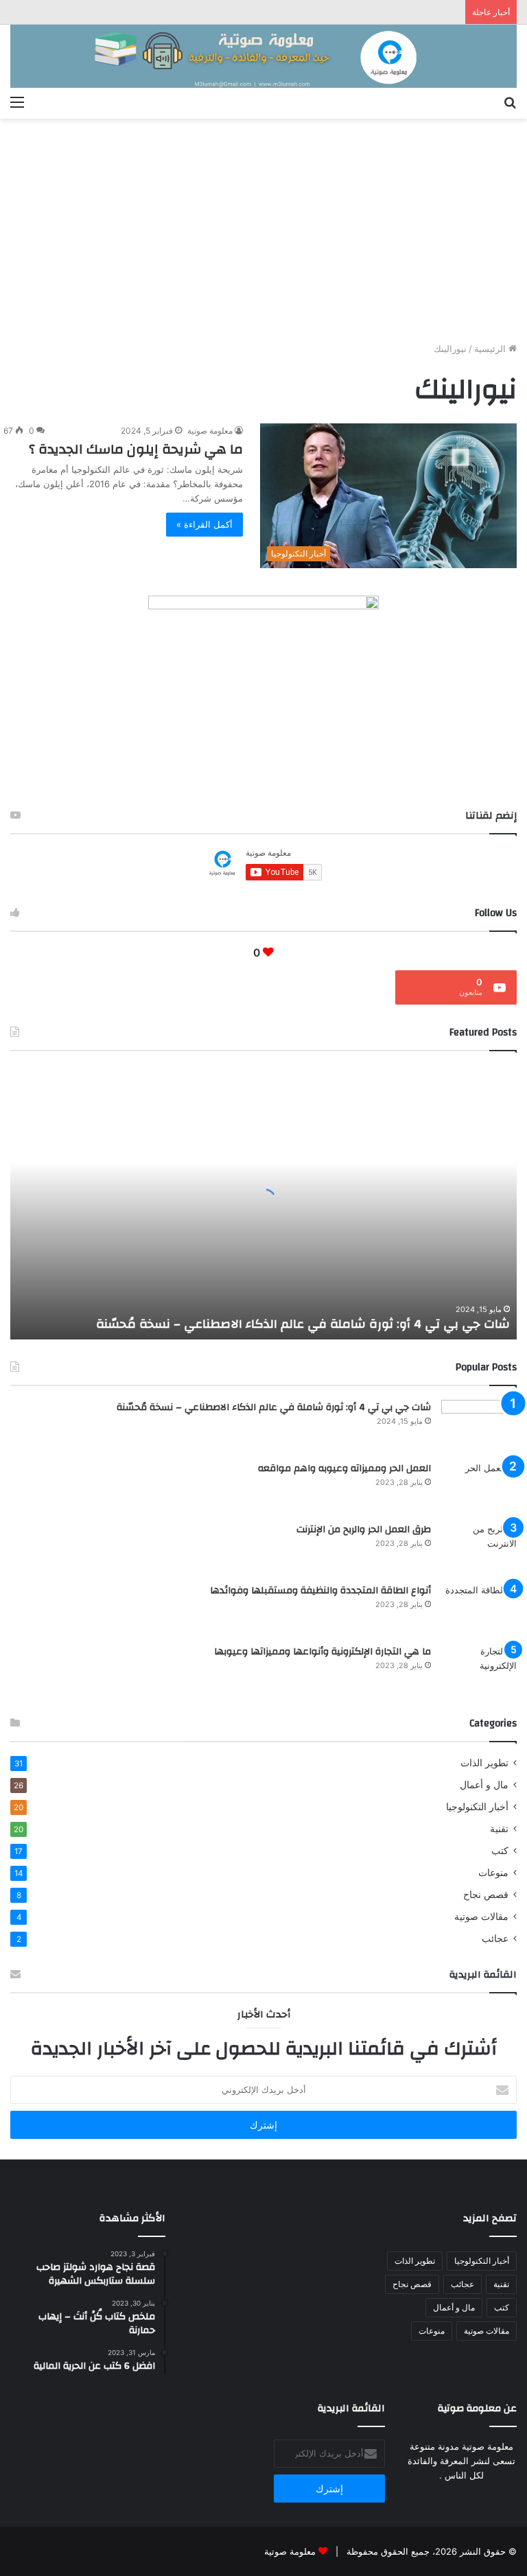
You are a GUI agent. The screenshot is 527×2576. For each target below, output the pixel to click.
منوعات (493, 1873)
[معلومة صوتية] (263, 56)
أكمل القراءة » (204, 524)
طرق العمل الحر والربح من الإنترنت (364, 1530)
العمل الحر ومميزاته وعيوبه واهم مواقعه (344, 1468)
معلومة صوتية (210, 431)
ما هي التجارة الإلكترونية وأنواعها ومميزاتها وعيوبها (323, 1652)
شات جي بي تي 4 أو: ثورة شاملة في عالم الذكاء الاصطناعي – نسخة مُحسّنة (303, 1324)
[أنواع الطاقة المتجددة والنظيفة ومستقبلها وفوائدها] (479, 1609)
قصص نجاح (486, 1895)
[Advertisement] (263, 235)
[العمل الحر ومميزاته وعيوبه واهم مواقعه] (479, 1487)
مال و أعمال (484, 1785)
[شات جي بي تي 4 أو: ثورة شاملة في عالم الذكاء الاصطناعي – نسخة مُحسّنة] (479, 1426)
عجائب (495, 1939)
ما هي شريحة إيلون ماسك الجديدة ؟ (136, 449)
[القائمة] (17, 102)
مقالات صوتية (481, 1917)
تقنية (499, 1829)
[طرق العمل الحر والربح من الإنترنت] (479, 1548)
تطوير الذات (484, 1763)
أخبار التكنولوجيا (477, 1807)
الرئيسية (491, 349)
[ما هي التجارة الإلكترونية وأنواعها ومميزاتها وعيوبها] (479, 1670)
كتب (500, 1851)
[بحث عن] (510, 102)
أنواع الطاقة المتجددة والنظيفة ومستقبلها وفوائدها (320, 1591)
